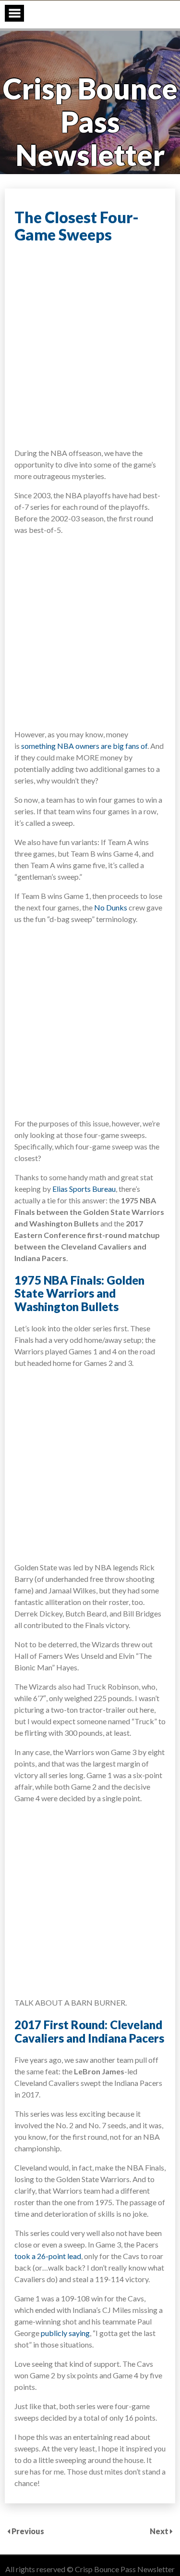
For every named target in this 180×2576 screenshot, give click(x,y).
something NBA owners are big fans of (84, 746)
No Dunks (111, 907)
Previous (28, 2531)
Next (160, 2531)
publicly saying (65, 2333)
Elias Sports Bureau (84, 1189)
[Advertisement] (90, 345)
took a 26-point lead (48, 2256)
